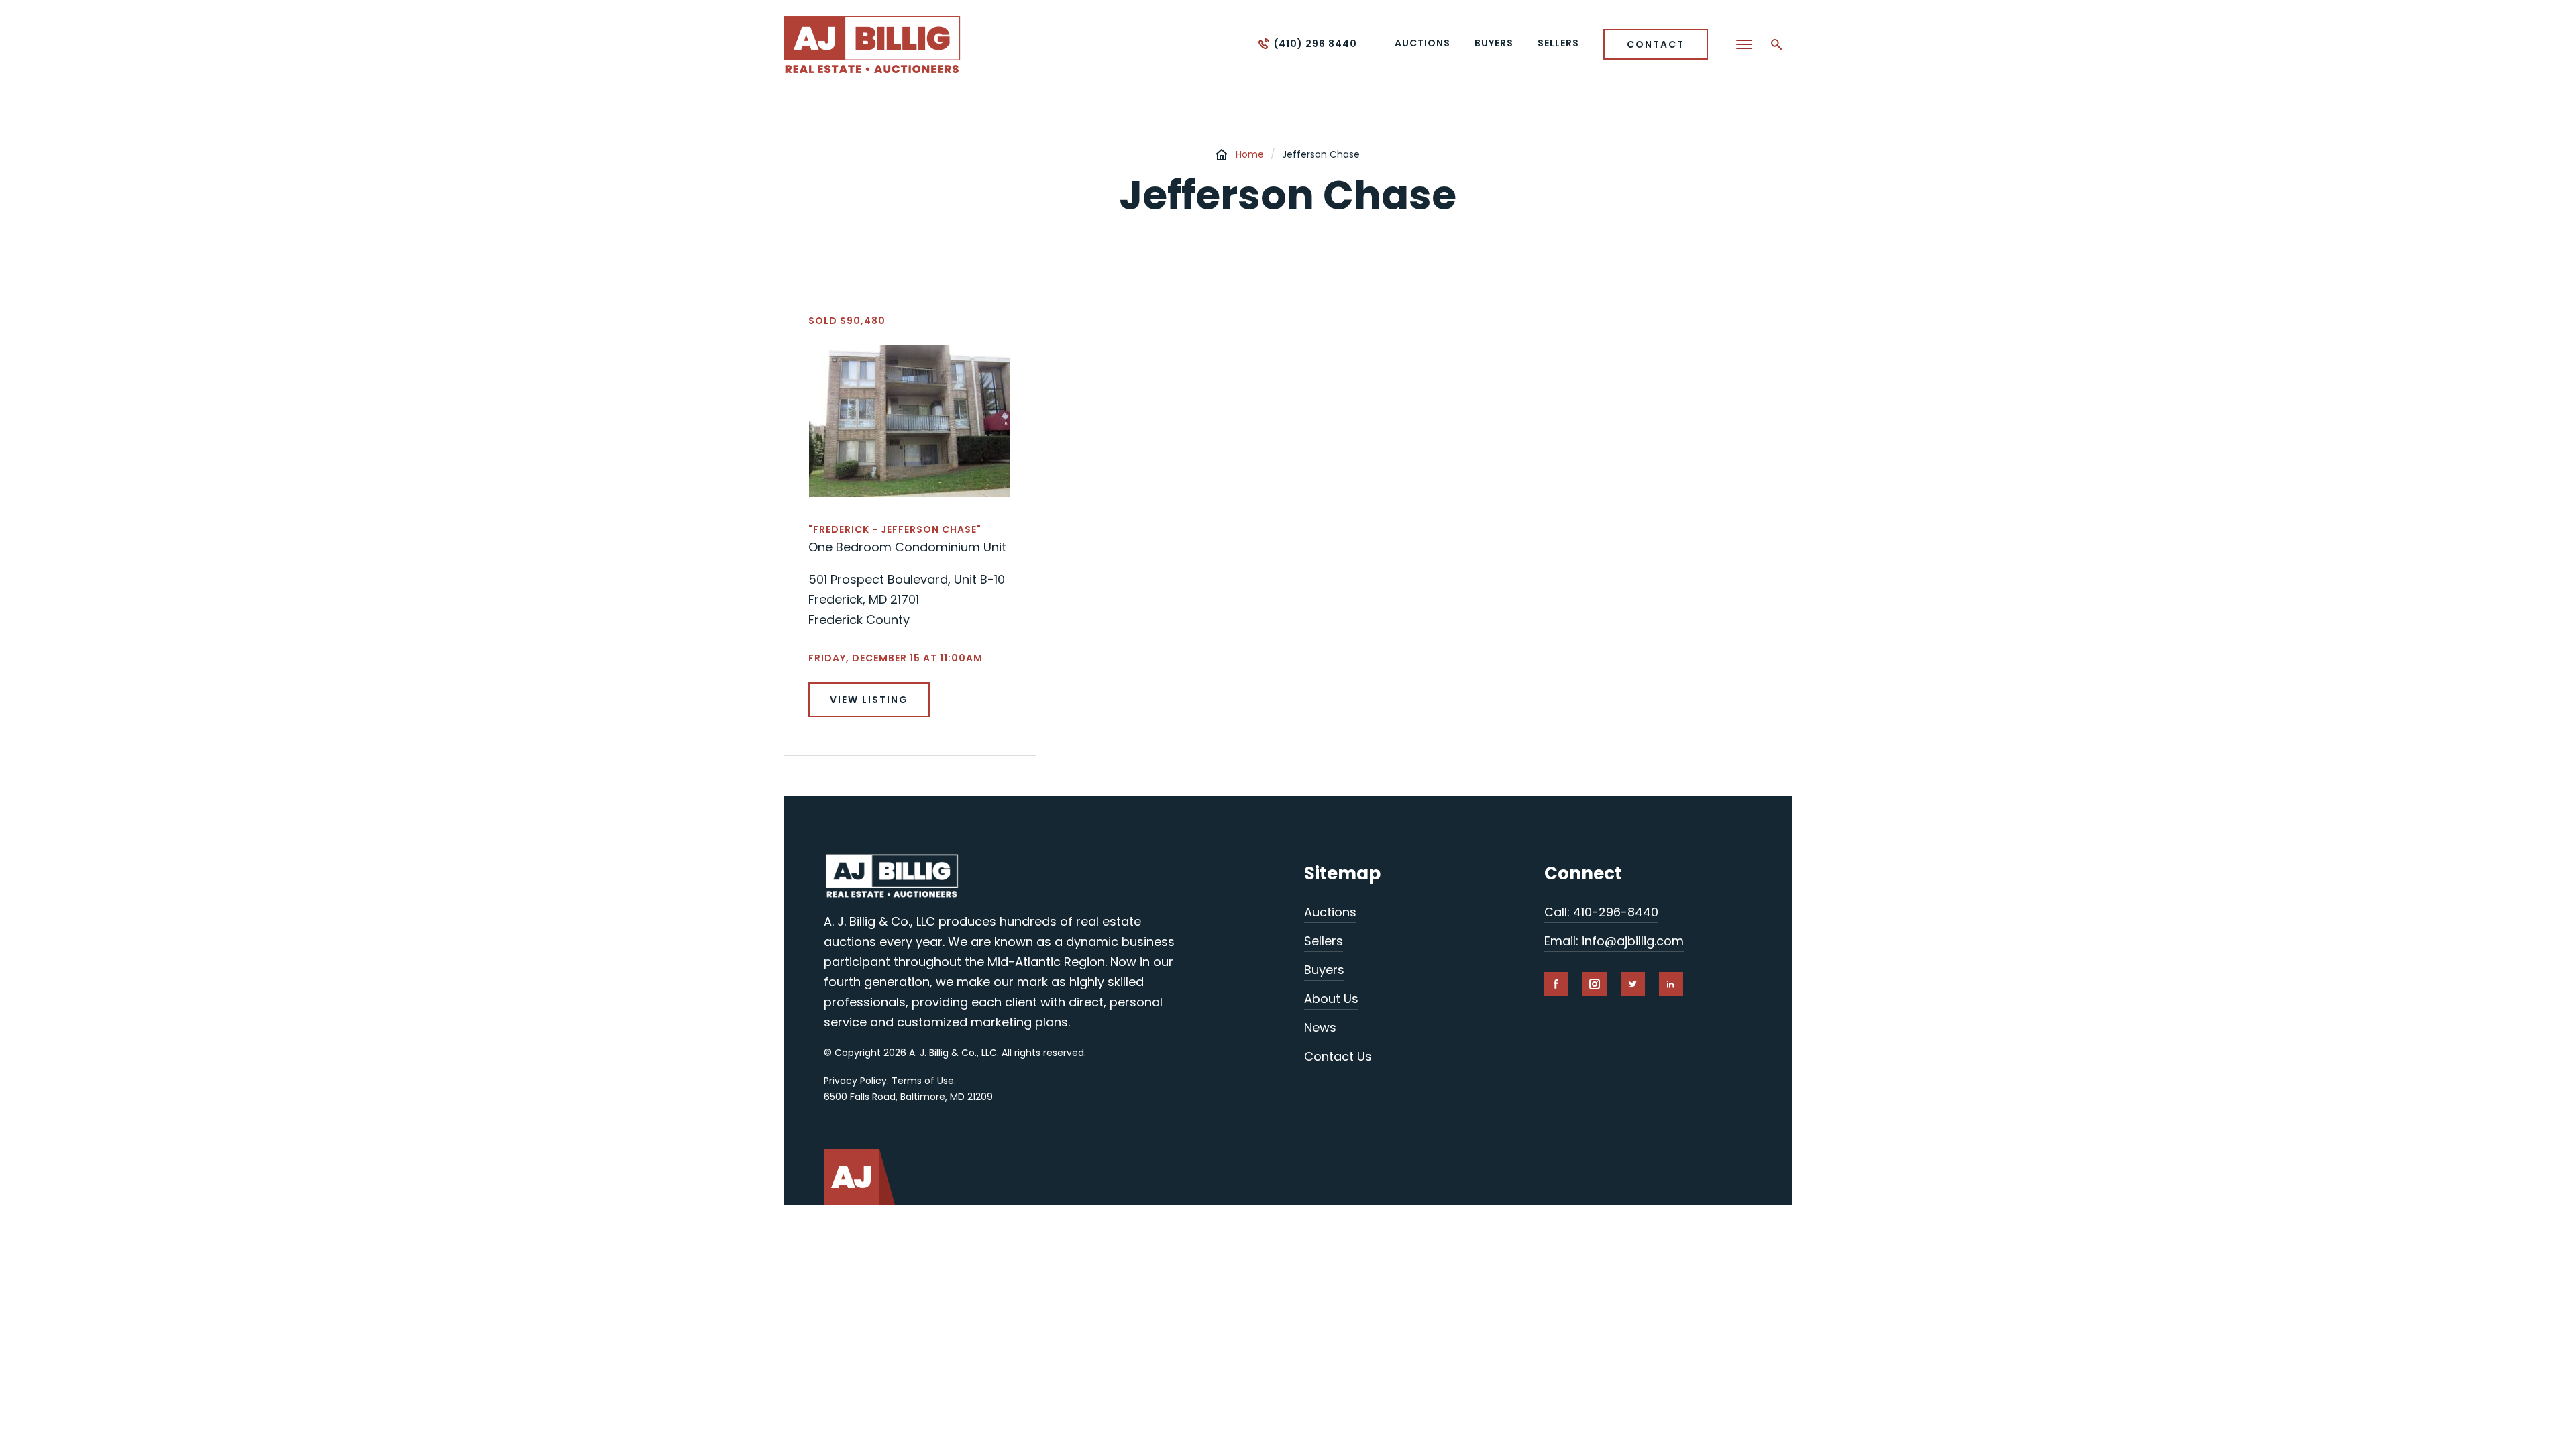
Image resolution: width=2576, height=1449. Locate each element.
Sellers (1324, 941)
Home (1250, 154)
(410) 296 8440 (1316, 44)
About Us (1331, 999)
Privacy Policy (855, 1081)
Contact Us (1338, 1056)
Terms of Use (923, 1081)
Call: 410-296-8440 (1601, 912)
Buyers (1324, 970)
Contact (1656, 44)
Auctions (1330, 912)
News (1320, 1027)
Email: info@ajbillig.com (1614, 941)
